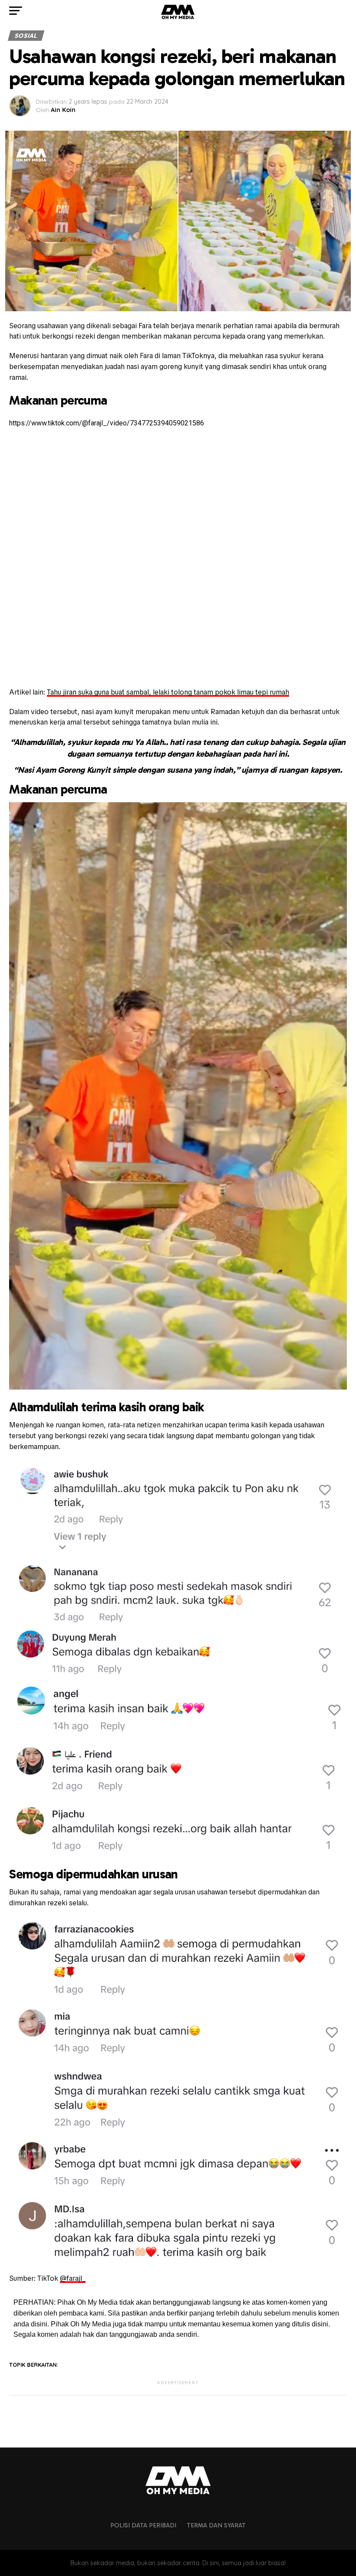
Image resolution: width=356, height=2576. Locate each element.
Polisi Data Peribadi (143, 2525)
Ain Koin (63, 110)
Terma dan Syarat (216, 2525)
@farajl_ (73, 2278)
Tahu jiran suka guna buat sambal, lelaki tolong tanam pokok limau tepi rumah (168, 692)
